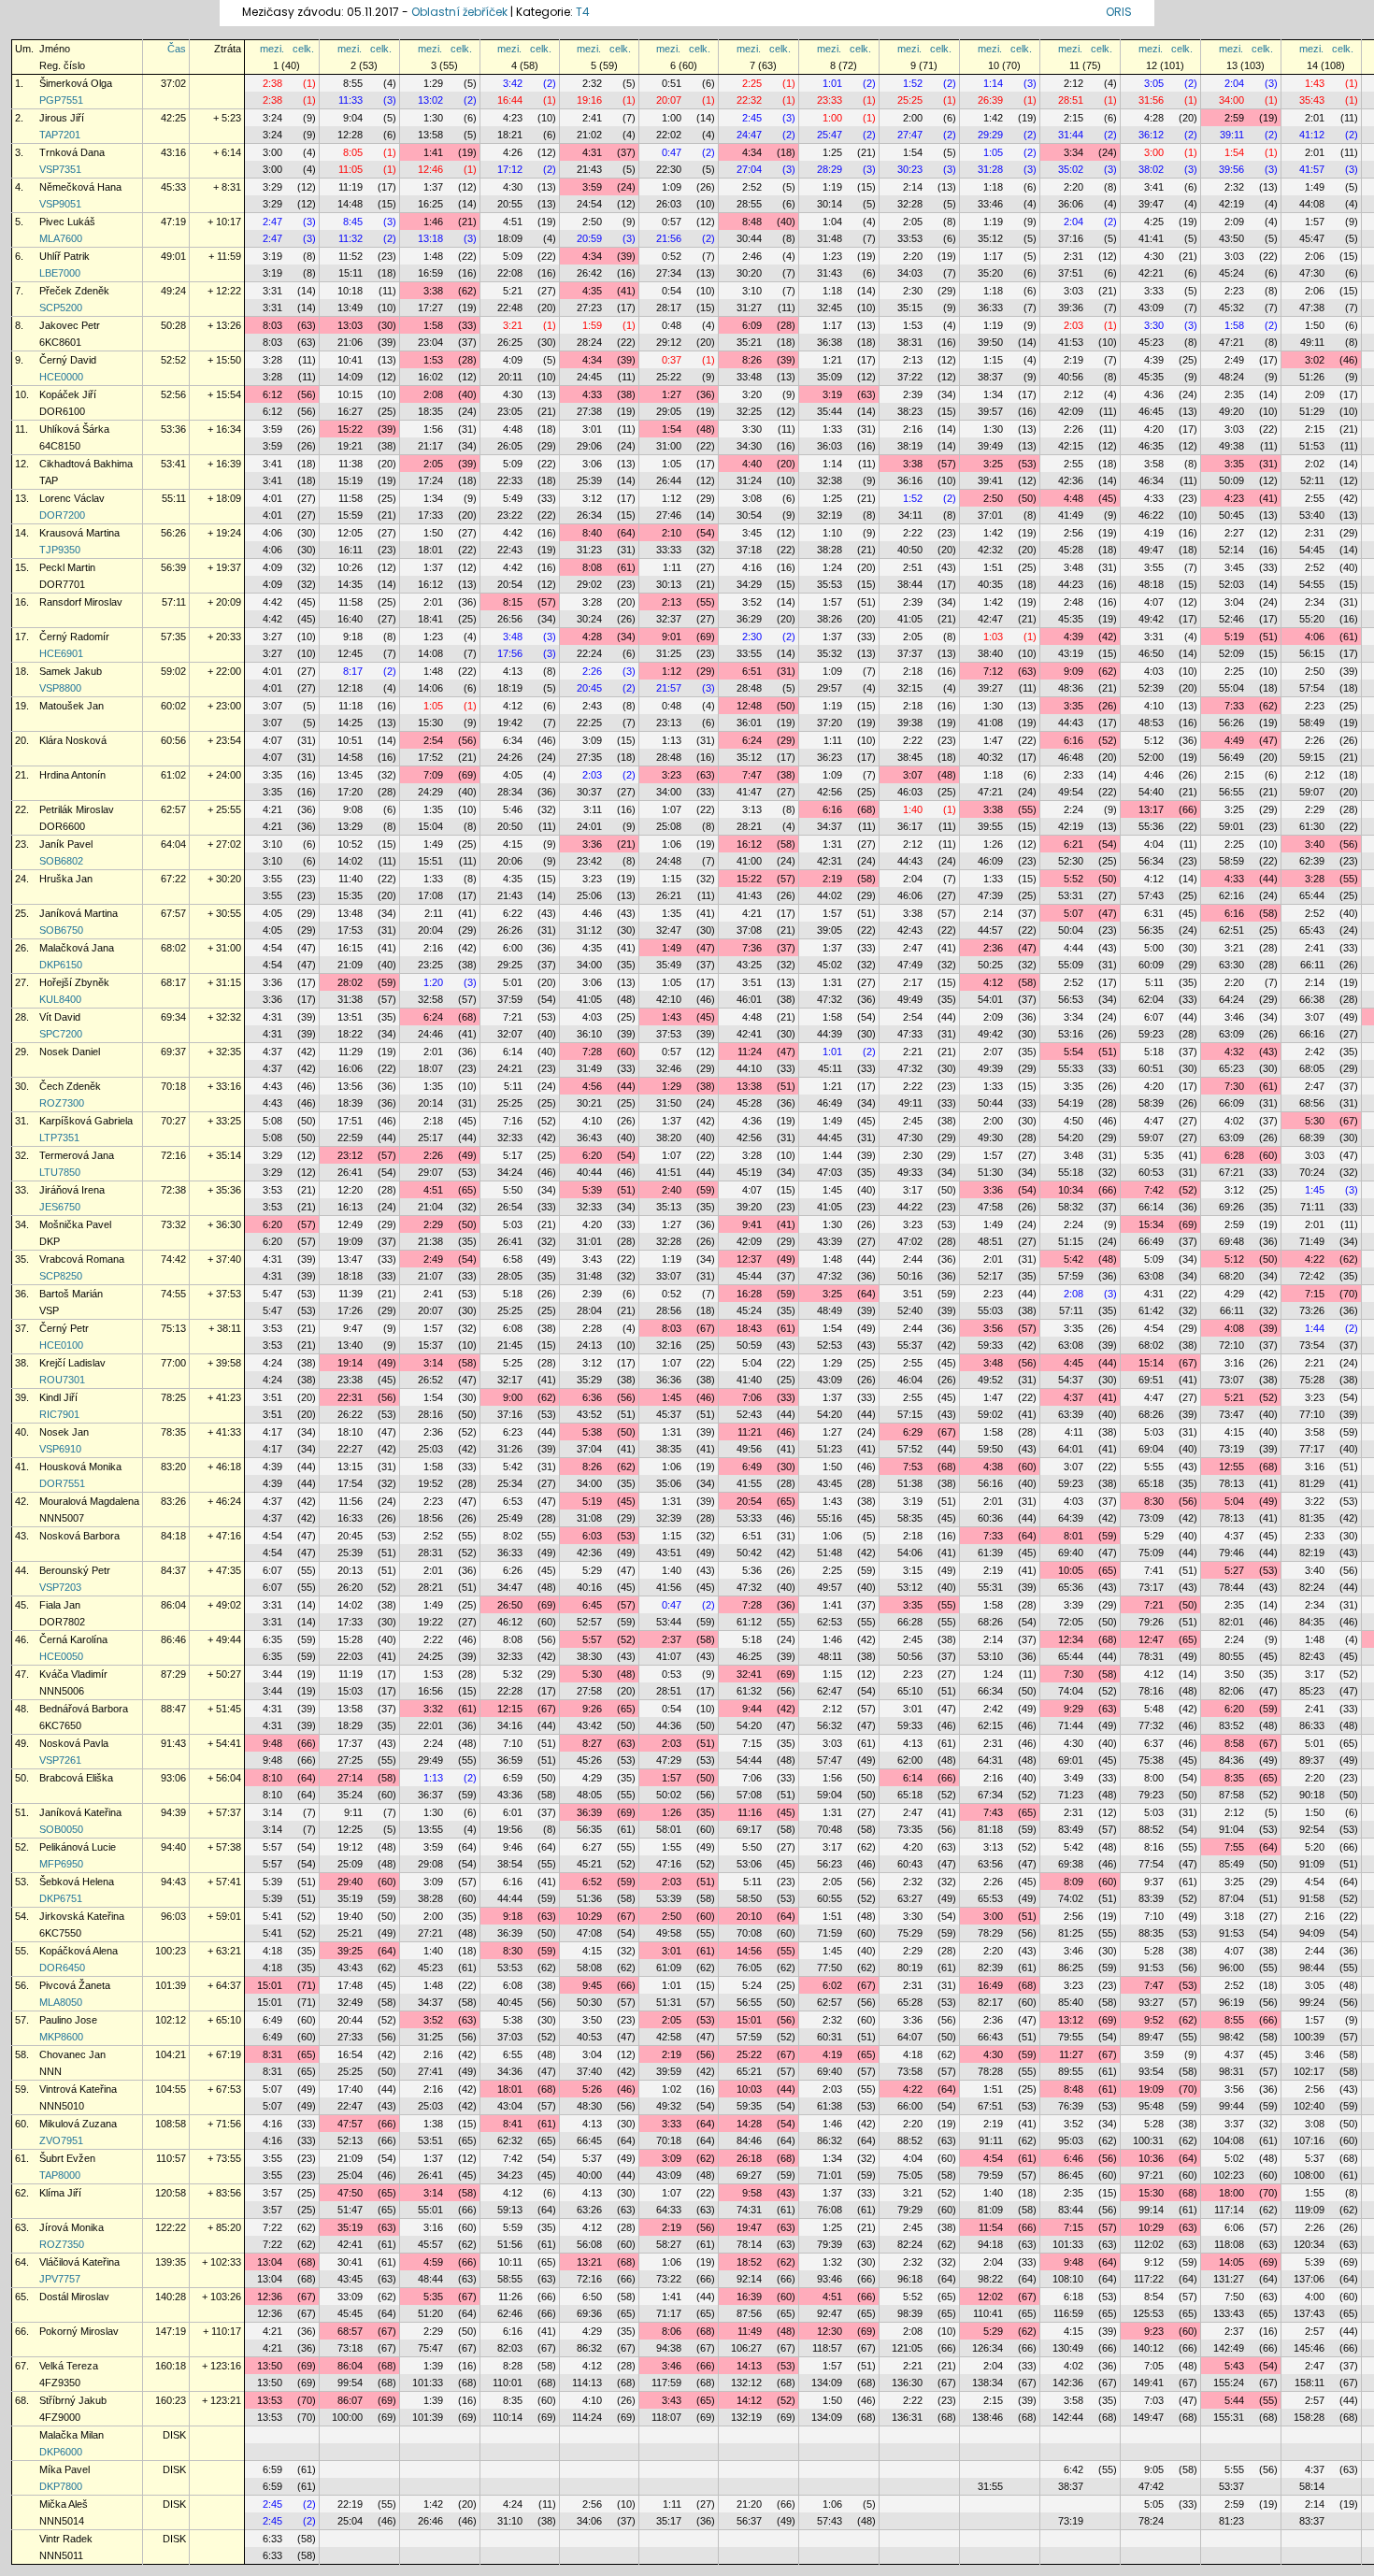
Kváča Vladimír (73, 1674)
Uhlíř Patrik (64, 256)
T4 (583, 12)
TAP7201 (60, 135)
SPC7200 (61, 1034)
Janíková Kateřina (80, 1812)
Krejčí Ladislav (72, 1363)
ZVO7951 (61, 2140)
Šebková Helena (77, 1882)
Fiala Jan (60, 1605)
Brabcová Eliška (76, 1778)
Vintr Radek (66, 2539)
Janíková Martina (79, 913)
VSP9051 (60, 204)
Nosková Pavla (74, 1743)
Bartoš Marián (71, 1294)
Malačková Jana (77, 948)
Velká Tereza (69, 2366)
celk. (303, 49)
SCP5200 (61, 308)
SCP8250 (61, 1276)
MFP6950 (61, 1864)
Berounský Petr (75, 1570)
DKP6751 (61, 1898)
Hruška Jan (66, 879)
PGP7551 (61, 100)
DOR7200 (62, 515)
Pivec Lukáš (67, 222)
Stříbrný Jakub (73, 2400)
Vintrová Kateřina (78, 2089)
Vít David (60, 1017)
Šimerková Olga (76, 83)
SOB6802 (61, 861)
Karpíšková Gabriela (86, 1121)
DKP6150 (61, 965)
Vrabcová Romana (82, 1259)
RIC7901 (59, 1414)
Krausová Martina (79, 533)
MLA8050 (61, 2002)
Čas (177, 49)
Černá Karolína (73, 1639)
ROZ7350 (62, 2244)
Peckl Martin (67, 567)
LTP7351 (59, 1138)
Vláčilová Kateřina (79, 2262)
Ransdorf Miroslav (81, 602)
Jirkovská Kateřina (82, 1916)
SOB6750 (61, 930)
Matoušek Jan (72, 706)
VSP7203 (60, 1587)
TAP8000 (60, 2175)
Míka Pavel (64, 2469)
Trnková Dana (72, 152)
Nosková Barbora (79, 1536)
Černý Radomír (74, 637)
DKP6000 (61, 2452)
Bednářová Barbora (84, 1709)
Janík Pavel (66, 844)
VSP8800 (60, 688)
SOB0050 (61, 1829)
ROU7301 (62, 1380)
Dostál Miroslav (74, 2297)
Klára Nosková (73, 740)
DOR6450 (62, 1968)
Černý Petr (64, 1328)
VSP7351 (60, 169)
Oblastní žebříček (459, 12)
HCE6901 (61, 653)
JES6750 (60, 1207)
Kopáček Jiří (68, 394)
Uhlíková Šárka (74, 429)
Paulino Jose (68, 2020)
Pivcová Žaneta (75, 1985)
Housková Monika (80, 1467)
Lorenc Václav (72, 498)
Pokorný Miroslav (79, 2331)
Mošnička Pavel (75, 1224)
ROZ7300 (62, 1103)
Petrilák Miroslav (77, 809)
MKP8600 (61, 2037)
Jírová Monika (72, 2227)
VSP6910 (60, 1449)
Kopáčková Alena (79, 1951)
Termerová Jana (77, 1155)
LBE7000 (60, 273)
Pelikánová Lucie (78, 1847)
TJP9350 (60, 550)
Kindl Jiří (58, 1397)
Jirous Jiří (62, 118)
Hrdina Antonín (72, 775)
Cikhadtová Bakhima (86, 464)
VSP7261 (60, 1760)
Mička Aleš (64, 2504)
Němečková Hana (80, 187)
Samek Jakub (71, 671)
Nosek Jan (64, 1432)
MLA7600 (61, 238)
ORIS (1119, 12)
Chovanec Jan (72, 2054)
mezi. (272, 49)
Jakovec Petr (70, 325)
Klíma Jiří (60, 2193)
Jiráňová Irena (72, 1190)
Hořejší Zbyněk (74, 982)
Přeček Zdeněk (74, 291)
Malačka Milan (72, 2435)
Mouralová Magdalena (89, 1501)
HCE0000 (61, 377)
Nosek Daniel (70, 1052)
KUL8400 (60, 999)
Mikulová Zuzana (78, 2124)
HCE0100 (61, 1345)
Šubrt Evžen (67, 2158)
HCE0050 (61, 1656)
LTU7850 (60, 1172)
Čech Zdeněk (70, 1086)
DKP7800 (61, 2486)
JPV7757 (60, 2279)
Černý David (68, 360)
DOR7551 (62, 1483)
